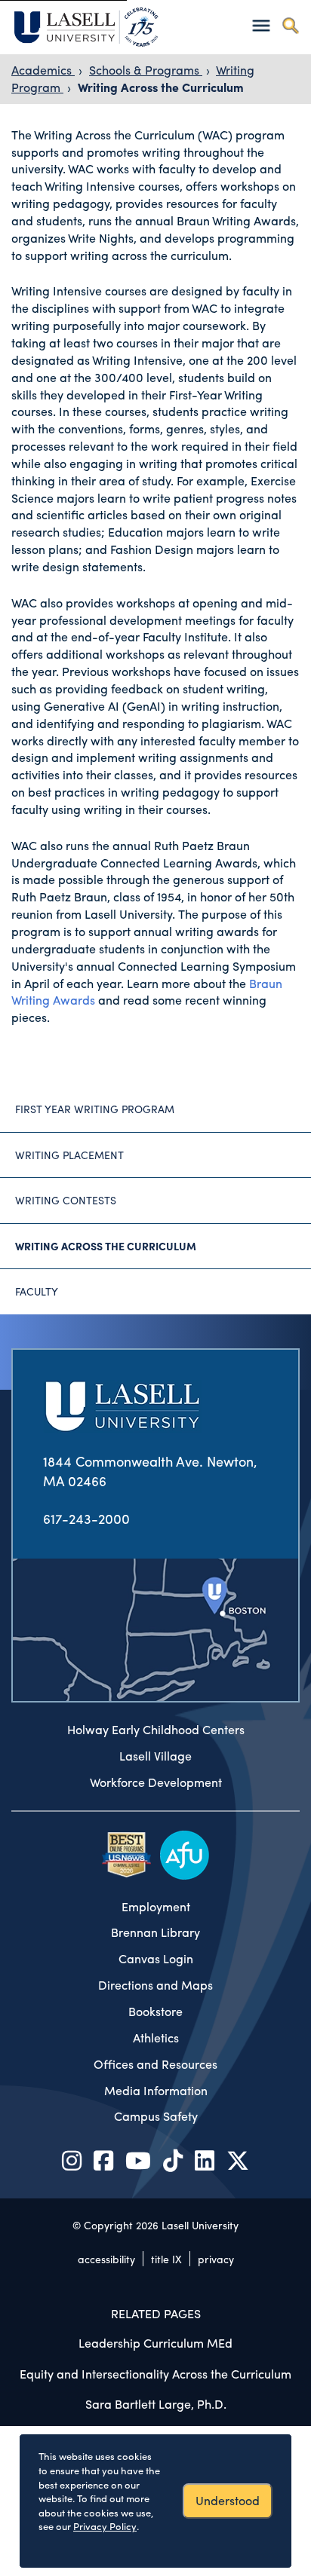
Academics (43, 70)
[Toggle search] (290, 25)
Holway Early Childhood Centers (156, 1730)
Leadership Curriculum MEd (155, 2343)
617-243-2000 (86, 1518)
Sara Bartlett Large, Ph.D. (156, 2404)
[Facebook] (103, 2160)
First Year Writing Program (95, 1109)
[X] (238, 2160)
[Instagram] (72, 2160)
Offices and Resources (155, 2064)
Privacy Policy (105, 2526)
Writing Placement (69, 1155)
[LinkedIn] (205, 2160)
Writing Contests (66, 1200)
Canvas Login (156, 1959)
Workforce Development (156, 1782)
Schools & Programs (146, 70)
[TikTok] (173, 2160)
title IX (166, 2259)
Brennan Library (155, 1932)
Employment (156, 1907)
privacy (216, 2259)
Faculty (37, 1291)
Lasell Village (155, 1756)
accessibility (106, 2259)
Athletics (156, 2038)
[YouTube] (138, 2160)
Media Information (156, 2091)
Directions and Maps (155, 1985)
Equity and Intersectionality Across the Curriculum (155, 2374)
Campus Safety (156, 2116)
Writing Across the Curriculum (161, 87)
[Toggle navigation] (261, 25)
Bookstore (155, 2012)
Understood (228, 2500)
